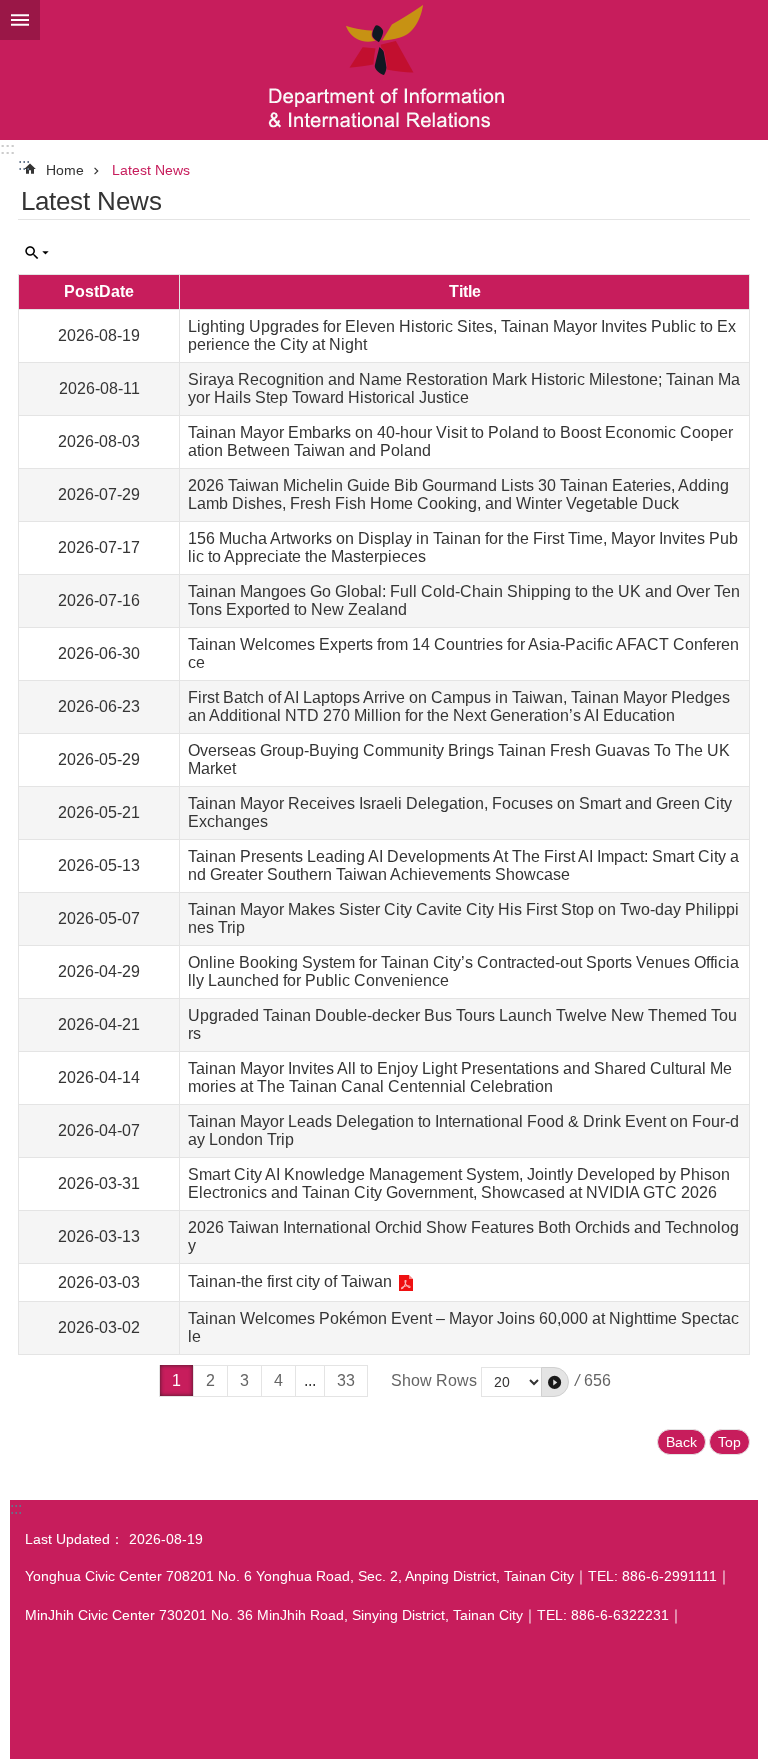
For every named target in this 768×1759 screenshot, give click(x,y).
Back (681, 1442)
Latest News (151, 170)
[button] (555, 1382)
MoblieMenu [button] (20, 20)
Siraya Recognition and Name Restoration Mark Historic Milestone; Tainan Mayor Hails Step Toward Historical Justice (464, 388)
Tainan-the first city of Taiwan (290, 1281)
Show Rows (434, 1380)
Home (65, 170)
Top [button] (729, 1442)
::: (7, 148)
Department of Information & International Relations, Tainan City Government (384, 70)
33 (346, 1380)
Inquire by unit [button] (37, 253)
